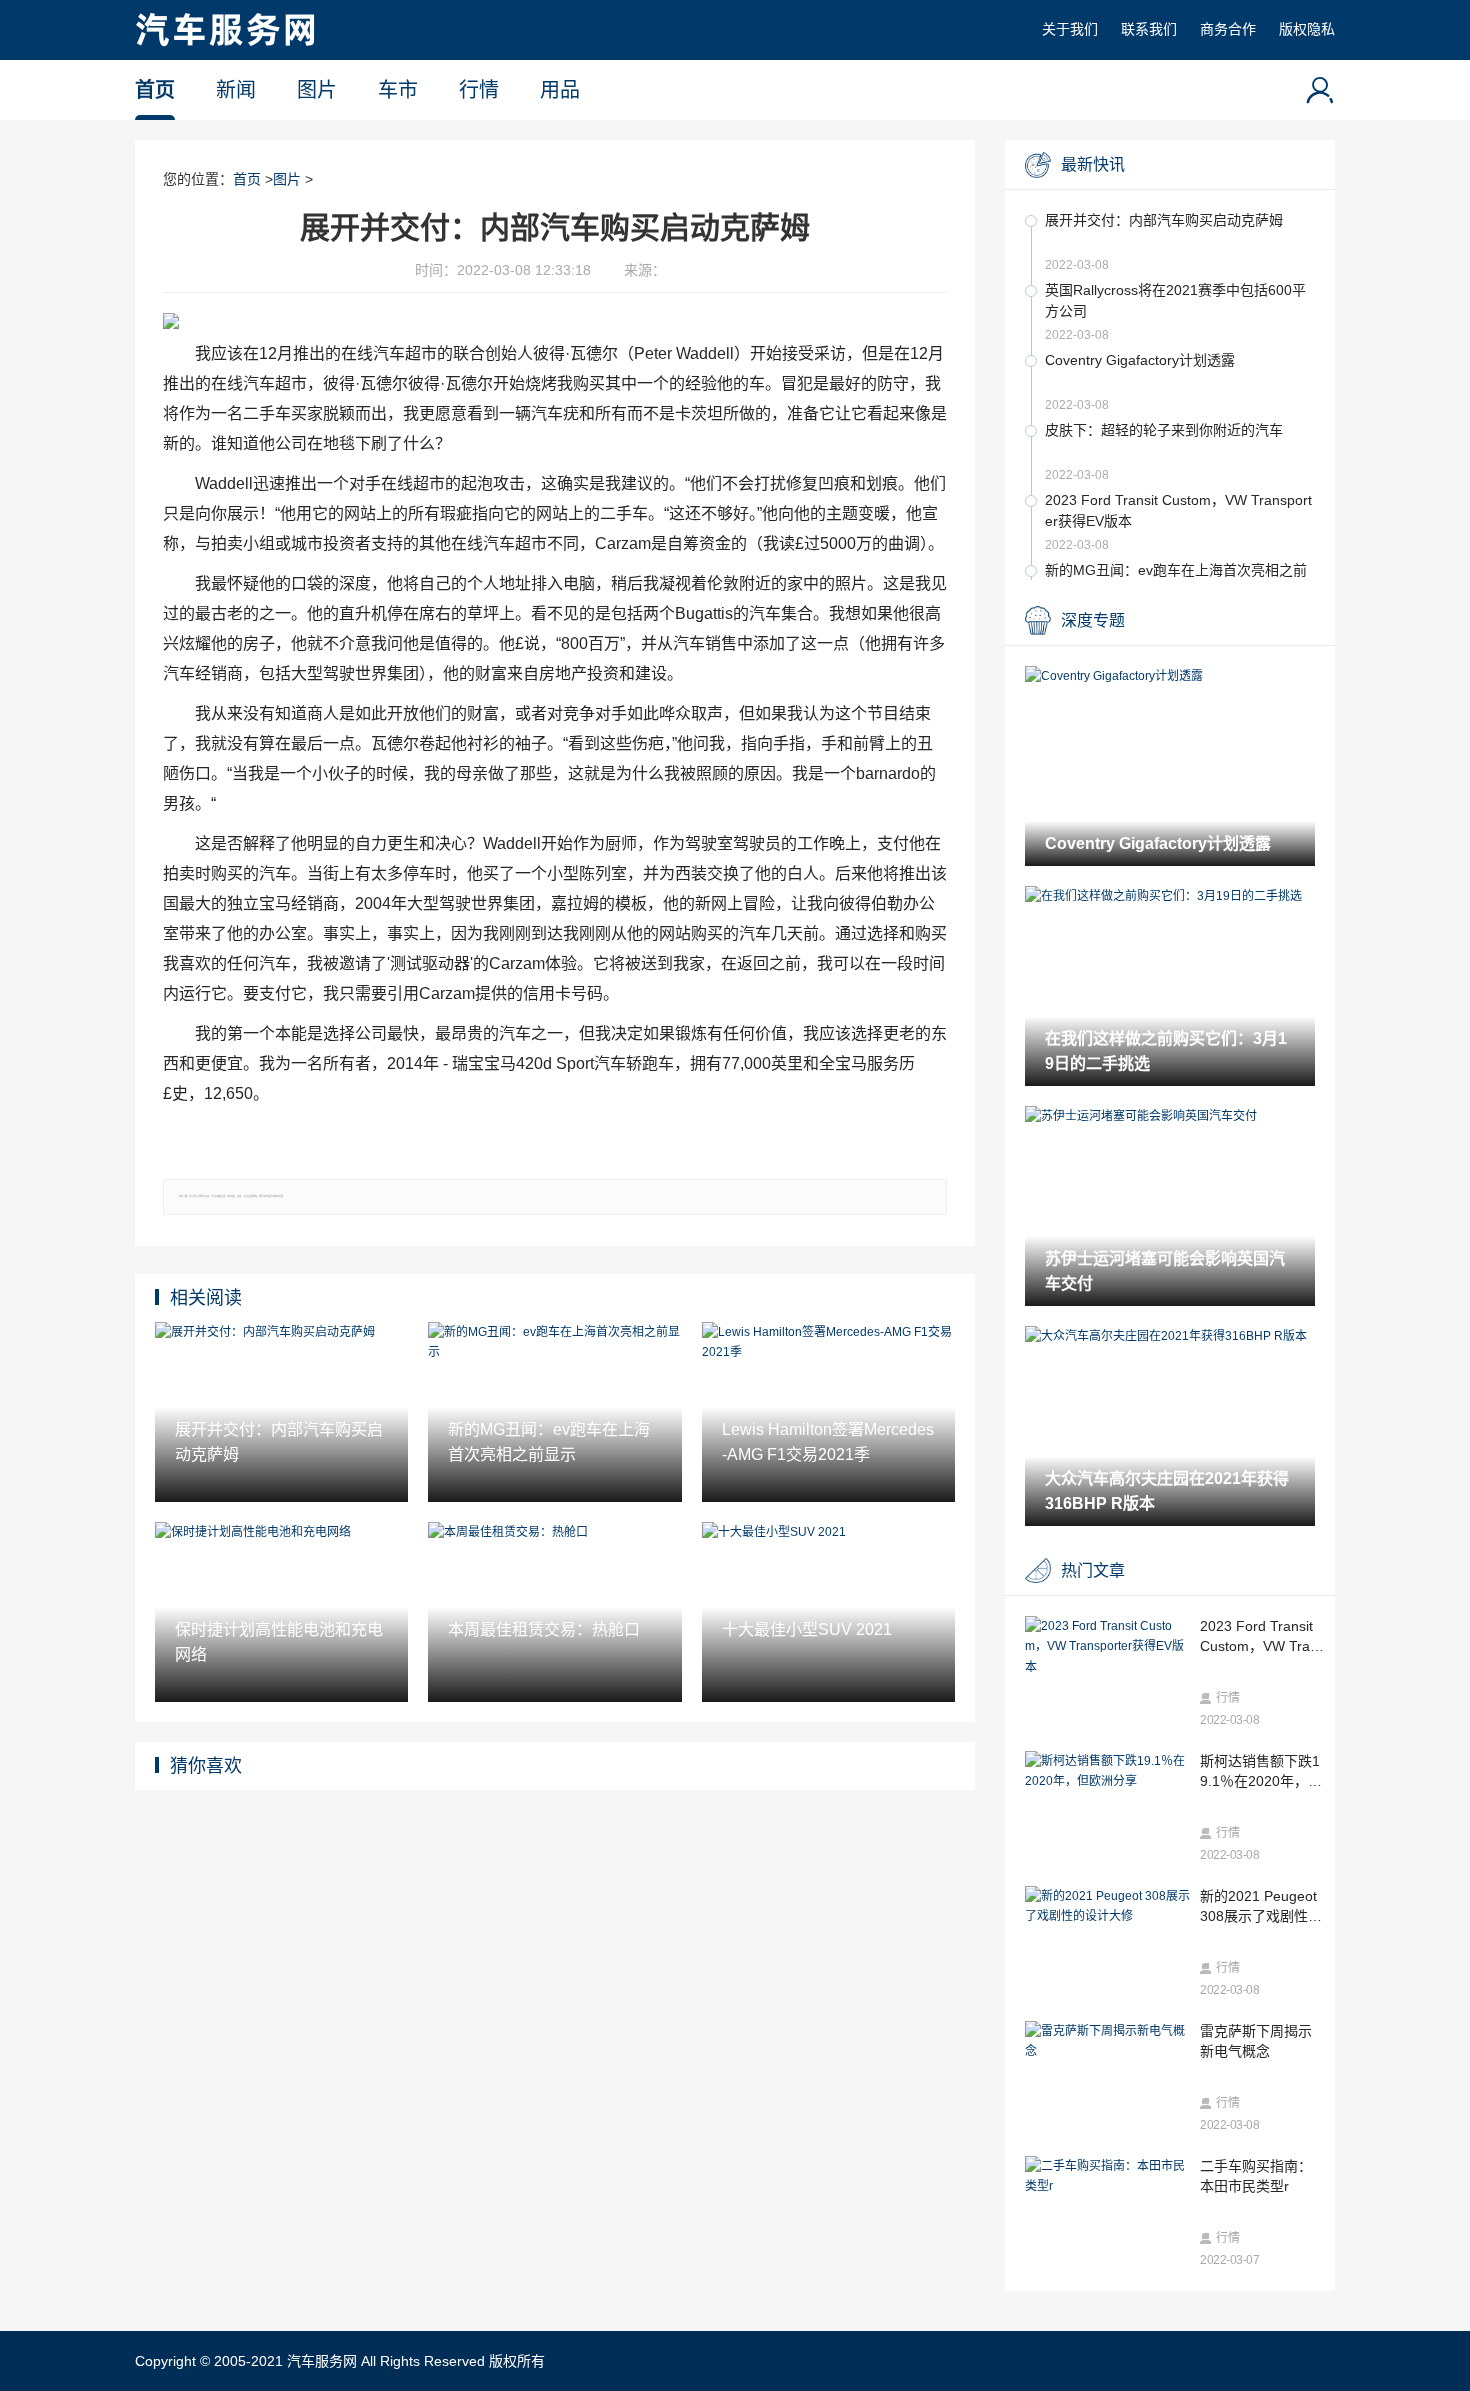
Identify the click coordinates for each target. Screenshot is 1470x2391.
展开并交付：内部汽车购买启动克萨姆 (1164, 220)
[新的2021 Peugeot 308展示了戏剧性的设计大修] (1107, 1906)
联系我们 (1149, 29)
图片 (317, 90)
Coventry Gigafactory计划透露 (1140, 360)
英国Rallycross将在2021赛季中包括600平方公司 (1175, 300)
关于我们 (1070, 29)
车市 (398, 90)
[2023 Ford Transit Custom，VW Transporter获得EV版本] (1107, 1646)
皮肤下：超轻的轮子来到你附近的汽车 (1164, 430)
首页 (155, 90)
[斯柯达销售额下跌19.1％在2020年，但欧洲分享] (1107, 1771)
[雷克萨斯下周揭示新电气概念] (1107, 2041)
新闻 (236, 90)
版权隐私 (1307, 29)
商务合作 (1228, 29)
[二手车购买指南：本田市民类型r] (1107, 2176)
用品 (560, 90)
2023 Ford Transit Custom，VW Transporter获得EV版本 (1178, 510)
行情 (479, 90)
